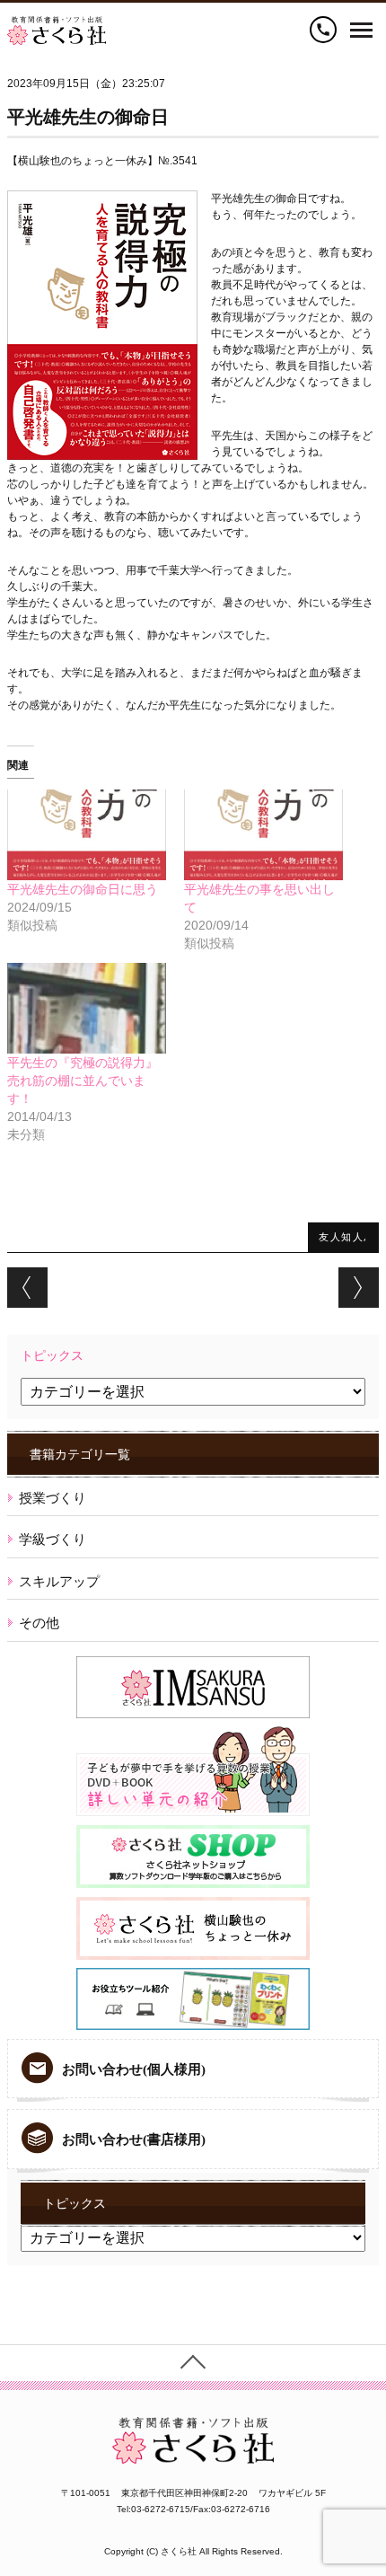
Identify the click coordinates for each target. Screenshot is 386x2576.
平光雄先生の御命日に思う (83, 889)
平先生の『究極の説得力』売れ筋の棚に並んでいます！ (83, 1081)
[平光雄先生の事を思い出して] (263, 835)
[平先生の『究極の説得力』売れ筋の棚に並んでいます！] (87, 1008)
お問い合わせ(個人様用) (134, 2069)
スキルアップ (59, 1581)
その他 (39, 1623)
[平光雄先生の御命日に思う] (87, 835)
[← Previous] (27, 1288)
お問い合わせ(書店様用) (134, 2139)
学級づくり (53, 1539)
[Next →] (359, 1288)
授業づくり (53, 1498)
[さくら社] (57, 24)
